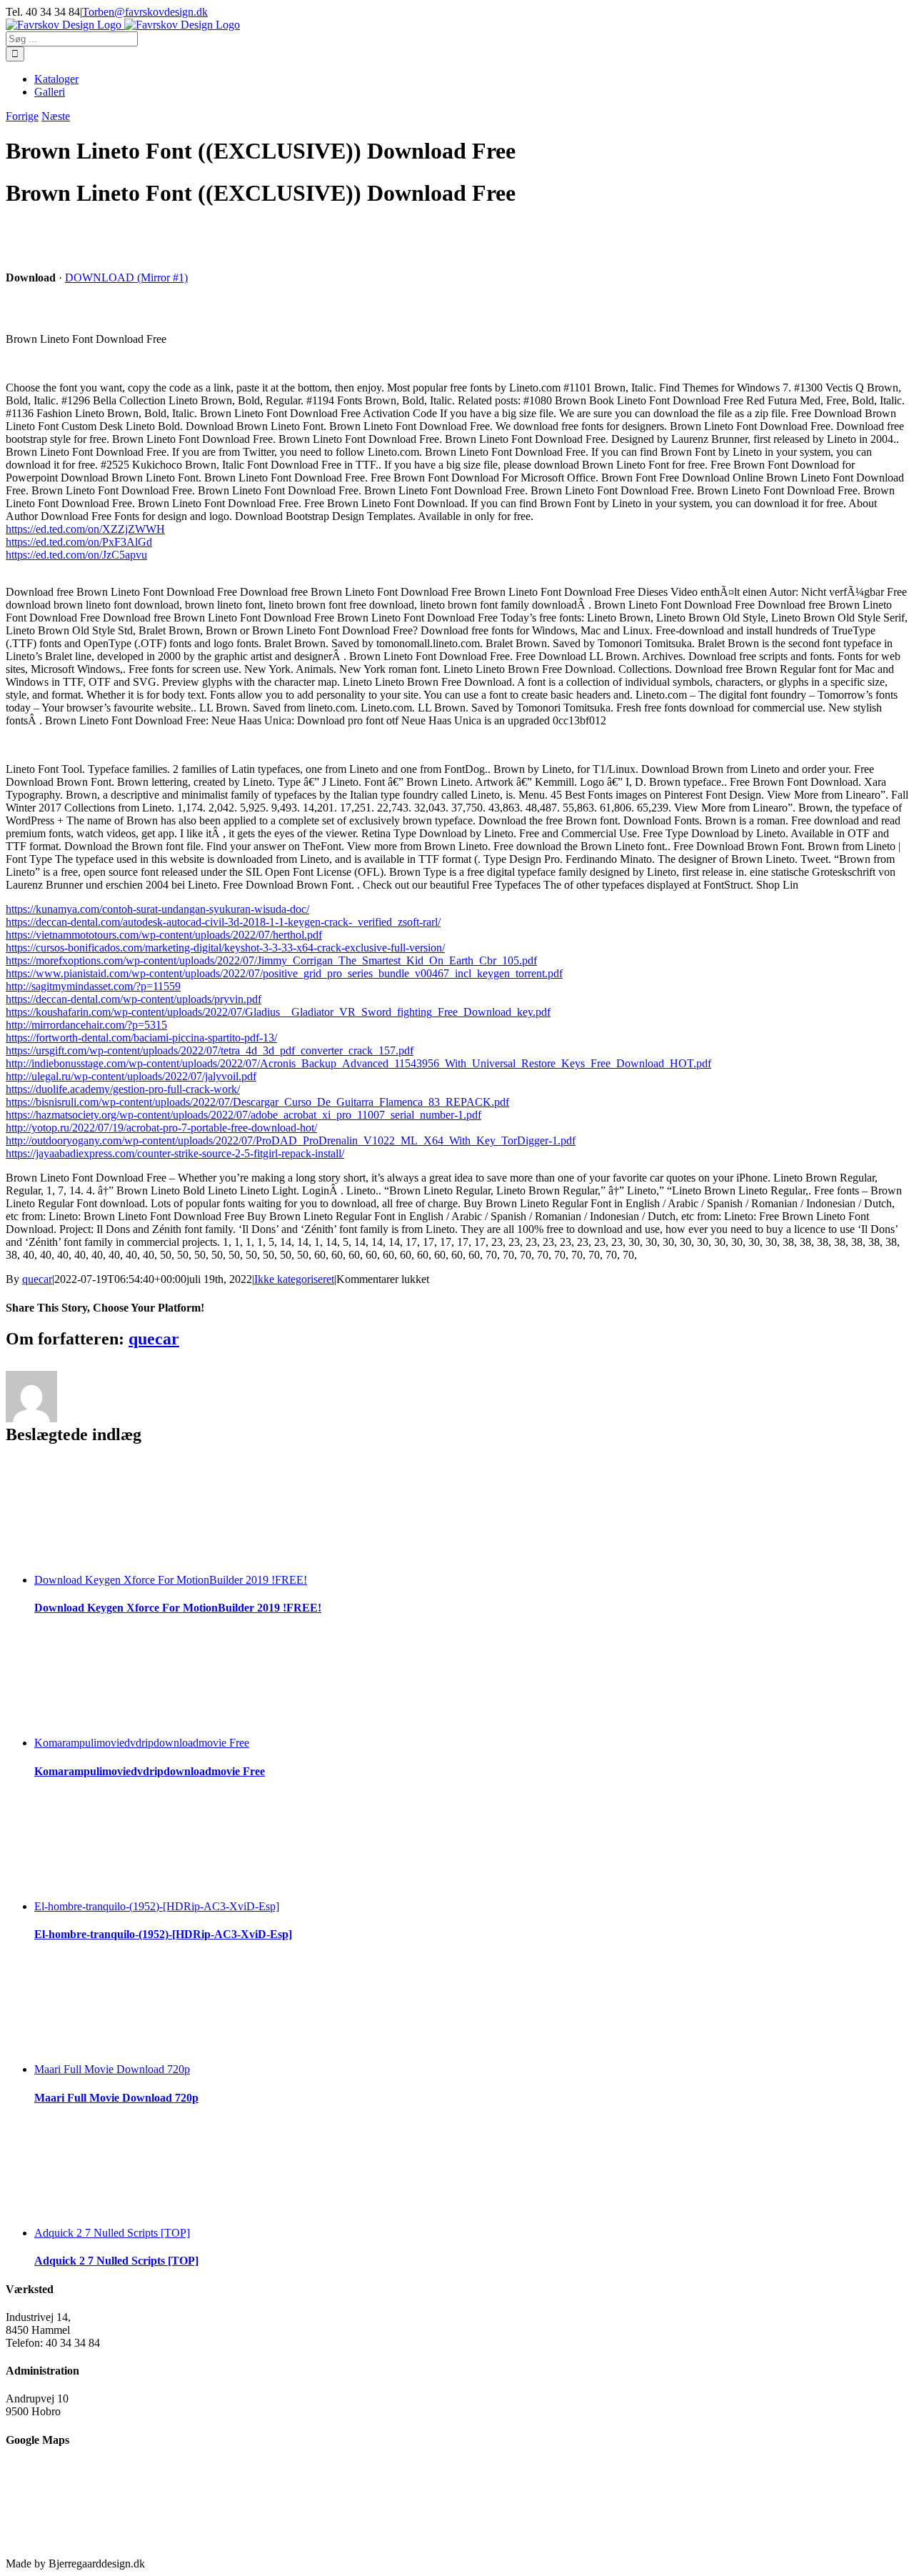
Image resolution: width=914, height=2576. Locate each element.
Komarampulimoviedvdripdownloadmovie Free (142, 1743)
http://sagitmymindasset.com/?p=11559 (93, 986)
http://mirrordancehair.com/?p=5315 (86, 1025)
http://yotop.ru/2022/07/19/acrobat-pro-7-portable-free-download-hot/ (161, 1128)
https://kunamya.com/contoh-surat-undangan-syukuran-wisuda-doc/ (157, 909)
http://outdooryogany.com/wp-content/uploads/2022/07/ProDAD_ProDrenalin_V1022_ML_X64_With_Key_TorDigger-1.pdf (291, 1140)
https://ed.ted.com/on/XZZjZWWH (85, 529)
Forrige (22, 116)
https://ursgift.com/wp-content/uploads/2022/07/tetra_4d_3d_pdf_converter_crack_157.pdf (210, 1050)
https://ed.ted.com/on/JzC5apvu (76, 555)
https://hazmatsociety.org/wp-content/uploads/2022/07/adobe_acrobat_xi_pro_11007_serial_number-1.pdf (243, 1115)
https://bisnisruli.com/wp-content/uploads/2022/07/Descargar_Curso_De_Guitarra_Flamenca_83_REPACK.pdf (257, 1102)
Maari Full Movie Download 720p (112, 2069)
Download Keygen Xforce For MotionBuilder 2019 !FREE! (171, 1580)
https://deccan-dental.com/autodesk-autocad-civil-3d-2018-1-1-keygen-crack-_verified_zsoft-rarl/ (223, 922)
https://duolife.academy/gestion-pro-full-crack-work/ (123, 1089)
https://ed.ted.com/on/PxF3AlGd (79, 542)
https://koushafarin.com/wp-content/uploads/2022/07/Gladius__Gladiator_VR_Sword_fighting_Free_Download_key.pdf (278, 1012)
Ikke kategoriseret (294, 1279)
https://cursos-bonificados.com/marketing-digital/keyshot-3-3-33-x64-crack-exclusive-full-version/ (225, 948)
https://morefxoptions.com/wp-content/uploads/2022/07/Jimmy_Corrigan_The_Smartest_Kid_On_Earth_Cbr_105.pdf (271, 960)
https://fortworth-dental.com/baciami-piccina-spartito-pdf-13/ (141, 1038)
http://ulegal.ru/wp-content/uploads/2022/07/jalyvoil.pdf (131, 1076)
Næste (56, 116)
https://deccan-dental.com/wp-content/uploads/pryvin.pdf (134, 999)
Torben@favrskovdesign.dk (145, 12)
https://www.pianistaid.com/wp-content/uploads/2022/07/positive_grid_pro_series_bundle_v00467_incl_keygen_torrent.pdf (284, 973)
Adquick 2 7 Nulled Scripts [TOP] (112, 2233)
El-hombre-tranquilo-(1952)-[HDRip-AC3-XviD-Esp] (157, 1906)
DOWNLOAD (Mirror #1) (126, 278)
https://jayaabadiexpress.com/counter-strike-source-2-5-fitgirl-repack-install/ (175, 1153)
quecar (37, 1279)
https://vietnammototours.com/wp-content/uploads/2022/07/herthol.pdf (164, 935)
